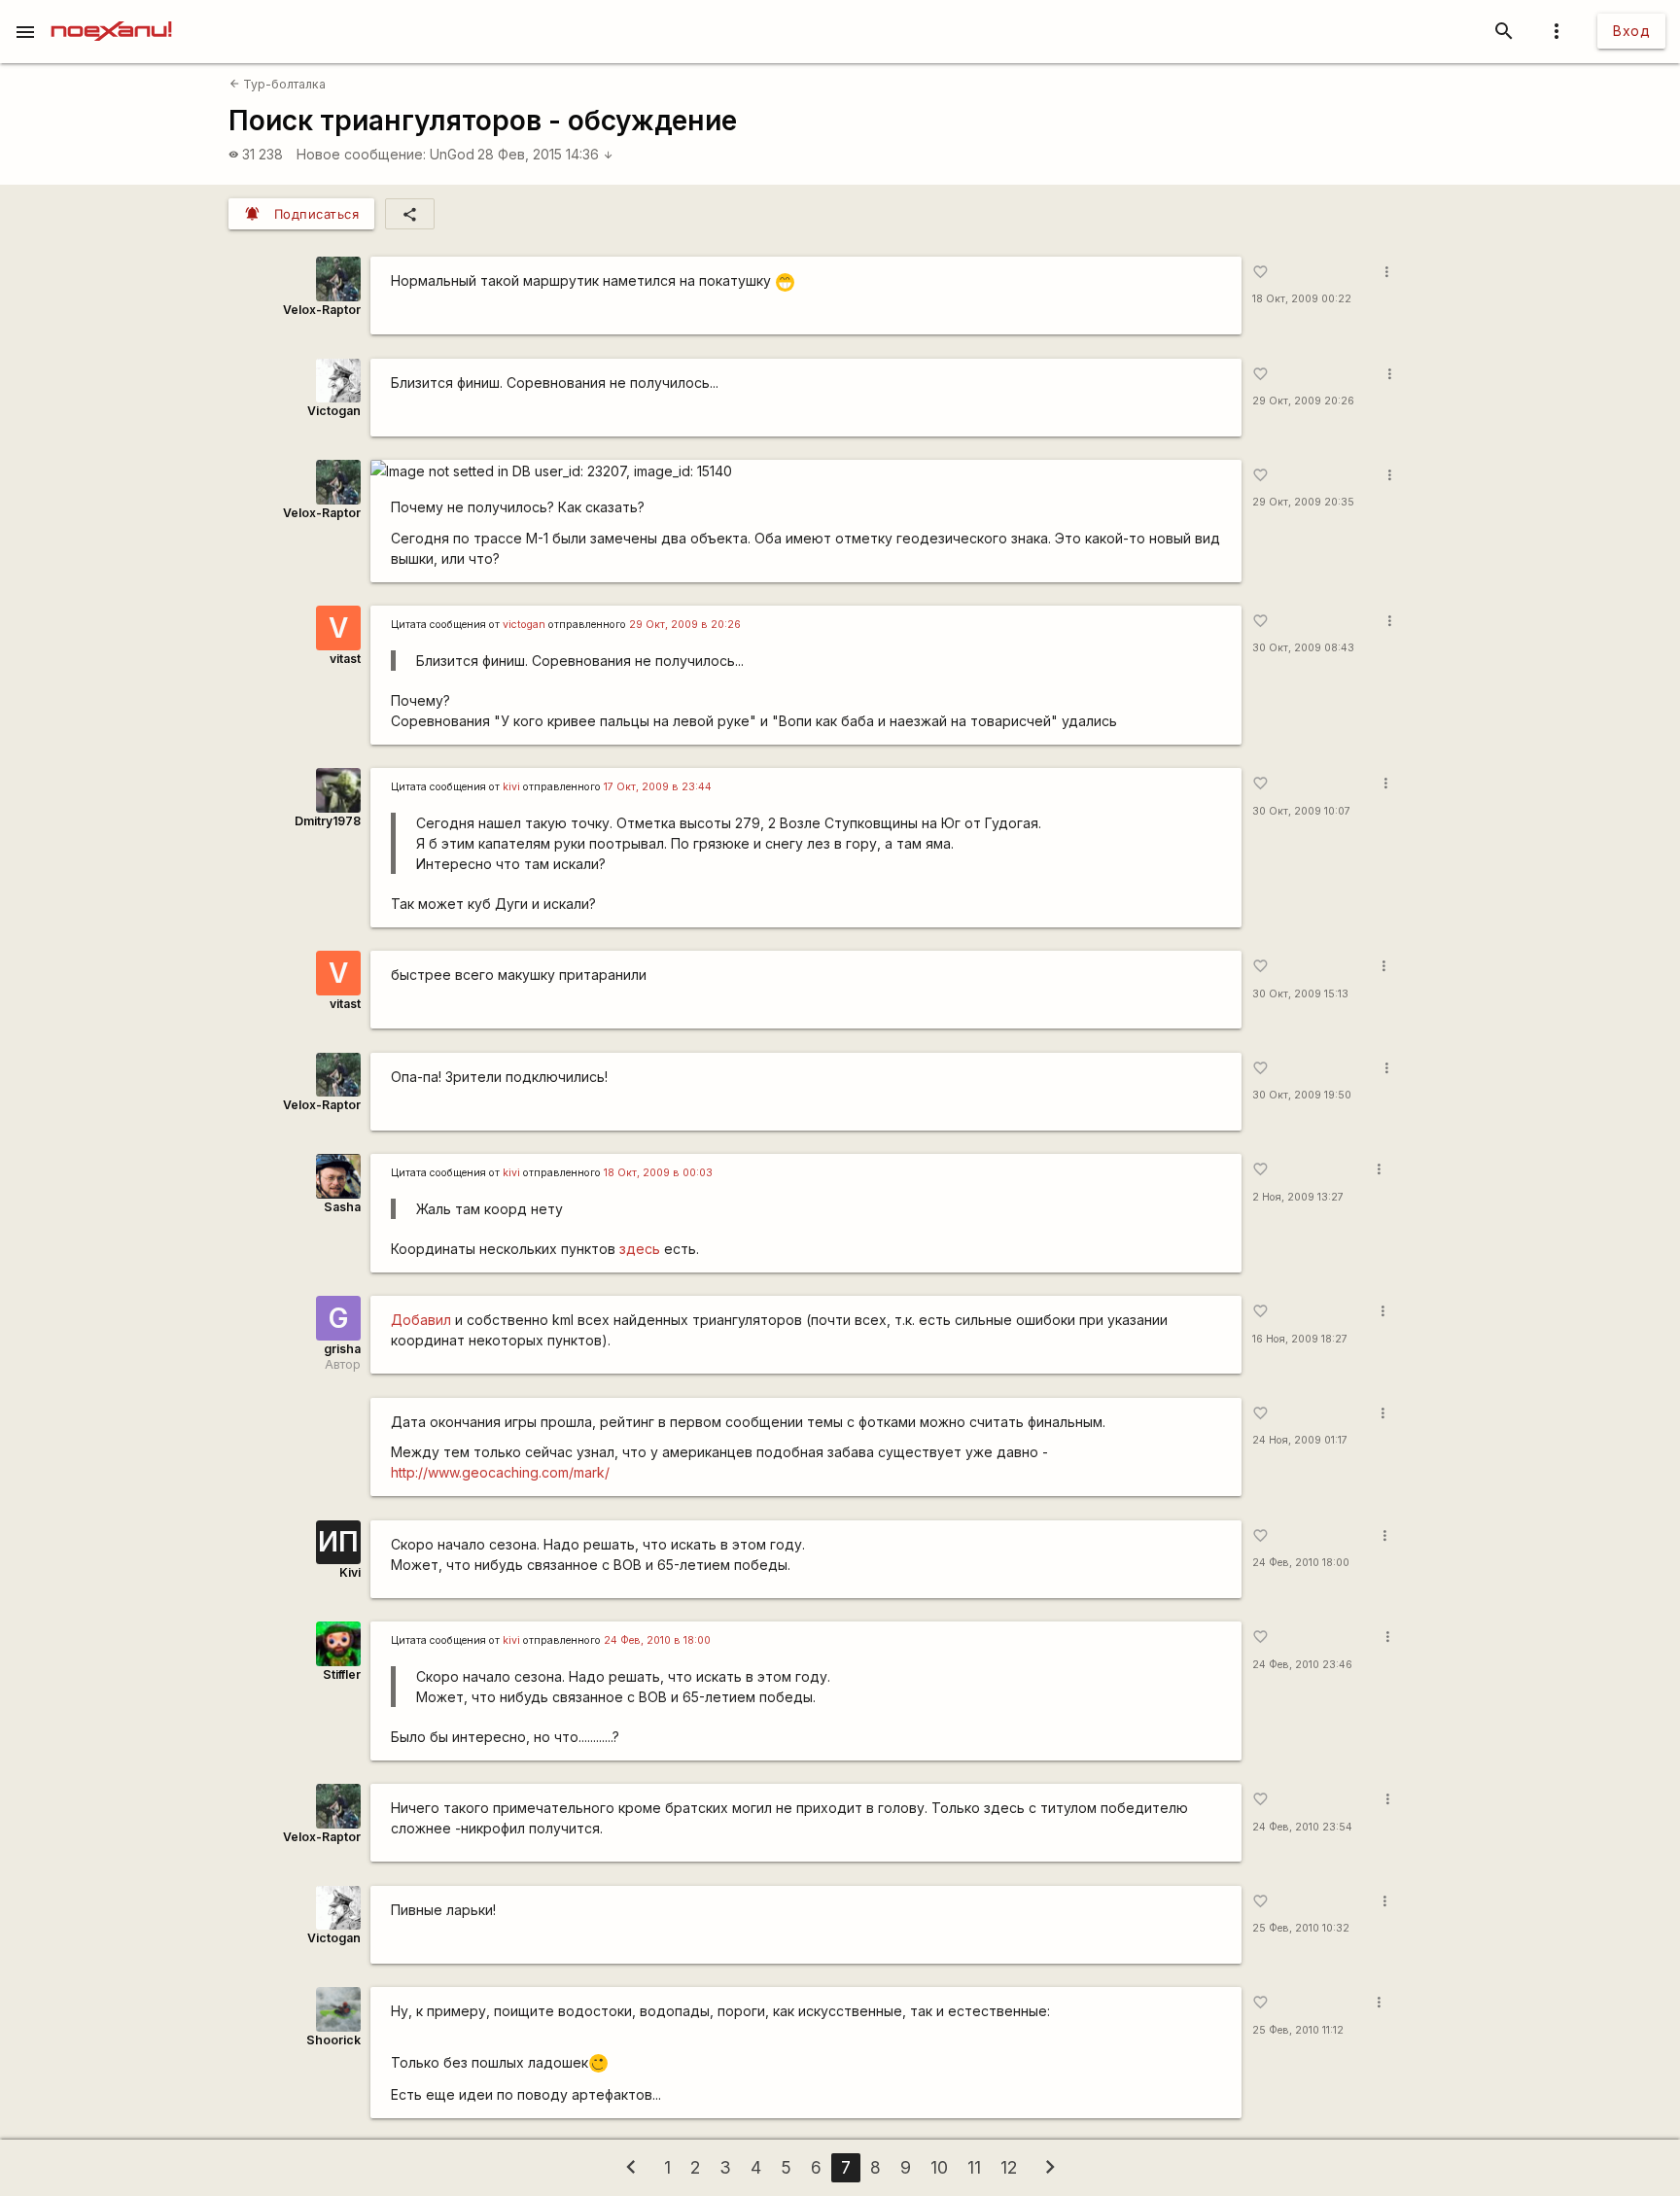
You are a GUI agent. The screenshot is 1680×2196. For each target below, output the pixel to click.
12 (1009, 2167)
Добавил (421, 1320)
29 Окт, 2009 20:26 (1303, 401)
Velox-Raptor (322, 310)
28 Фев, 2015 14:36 (545, 154)
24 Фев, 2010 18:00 (1301, 1563)
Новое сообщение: (361, 154)
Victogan (334, 411)
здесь (640, 1249)
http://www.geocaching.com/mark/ (500, 1472)
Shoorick (333, 2040)
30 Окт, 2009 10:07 (1301, 811)
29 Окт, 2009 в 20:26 (685, 625)
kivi (511, 787)
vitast (345, 659)
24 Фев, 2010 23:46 (1302, 1665)
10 (939, 2167)
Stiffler (342, 1674)
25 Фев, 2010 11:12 (1298, 2030)
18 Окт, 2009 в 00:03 (658, 1173)
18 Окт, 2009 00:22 (1302, 299)
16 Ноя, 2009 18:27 (1300, 1339)
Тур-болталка (278, 84)
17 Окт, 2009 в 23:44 (658, 787)
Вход (1631, 31)
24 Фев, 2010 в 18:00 (657, 1640)
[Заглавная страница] (111, 14)
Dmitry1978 (328, 821)
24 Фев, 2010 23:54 (1302, 1827)
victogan (524, 625)
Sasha (342, 1207)
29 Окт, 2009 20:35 (1303, 502)
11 (974, 2167)
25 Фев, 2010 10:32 (1301, 1928)
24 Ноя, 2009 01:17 (1300, 1440)
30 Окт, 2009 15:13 (1300, 994)
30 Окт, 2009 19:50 (1302, 1095)
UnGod (452, 154)
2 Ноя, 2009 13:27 (1298, 1197)
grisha (342, 1349)
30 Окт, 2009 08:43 (1303, 648)
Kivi (350, 1572)
